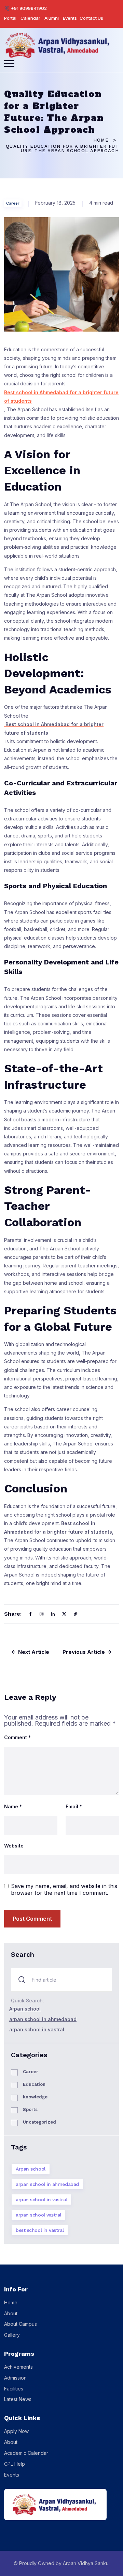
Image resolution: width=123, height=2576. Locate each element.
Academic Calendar (26, 2453)
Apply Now (16, 2431)
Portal (10, 18)
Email (74, 1807)
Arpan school (25, 2009)
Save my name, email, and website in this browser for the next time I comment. (64, 1889)
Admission (15, 2378)
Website (14, 1846)
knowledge (35, 2097)
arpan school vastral (38, 2215)
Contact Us (91, 18)
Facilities (14, 2389)
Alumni (52, 18)
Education (34, 2084)
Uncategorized (39, 2122)
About (11, 2313)
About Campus (20, 2324)
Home (101, 140)
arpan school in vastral (37, 2029)
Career (13, 203)
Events (70, 18)
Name (13, 1807)
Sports (30, 2109)
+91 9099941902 (29, 8)
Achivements (18, 2367)
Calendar (30, 18)
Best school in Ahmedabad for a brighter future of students (61, 397)
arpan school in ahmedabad (43, 2019)
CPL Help (15, 2464)
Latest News (18, 2399)
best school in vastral (40, 2230)
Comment (17, 1738)
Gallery (12, 2335)
